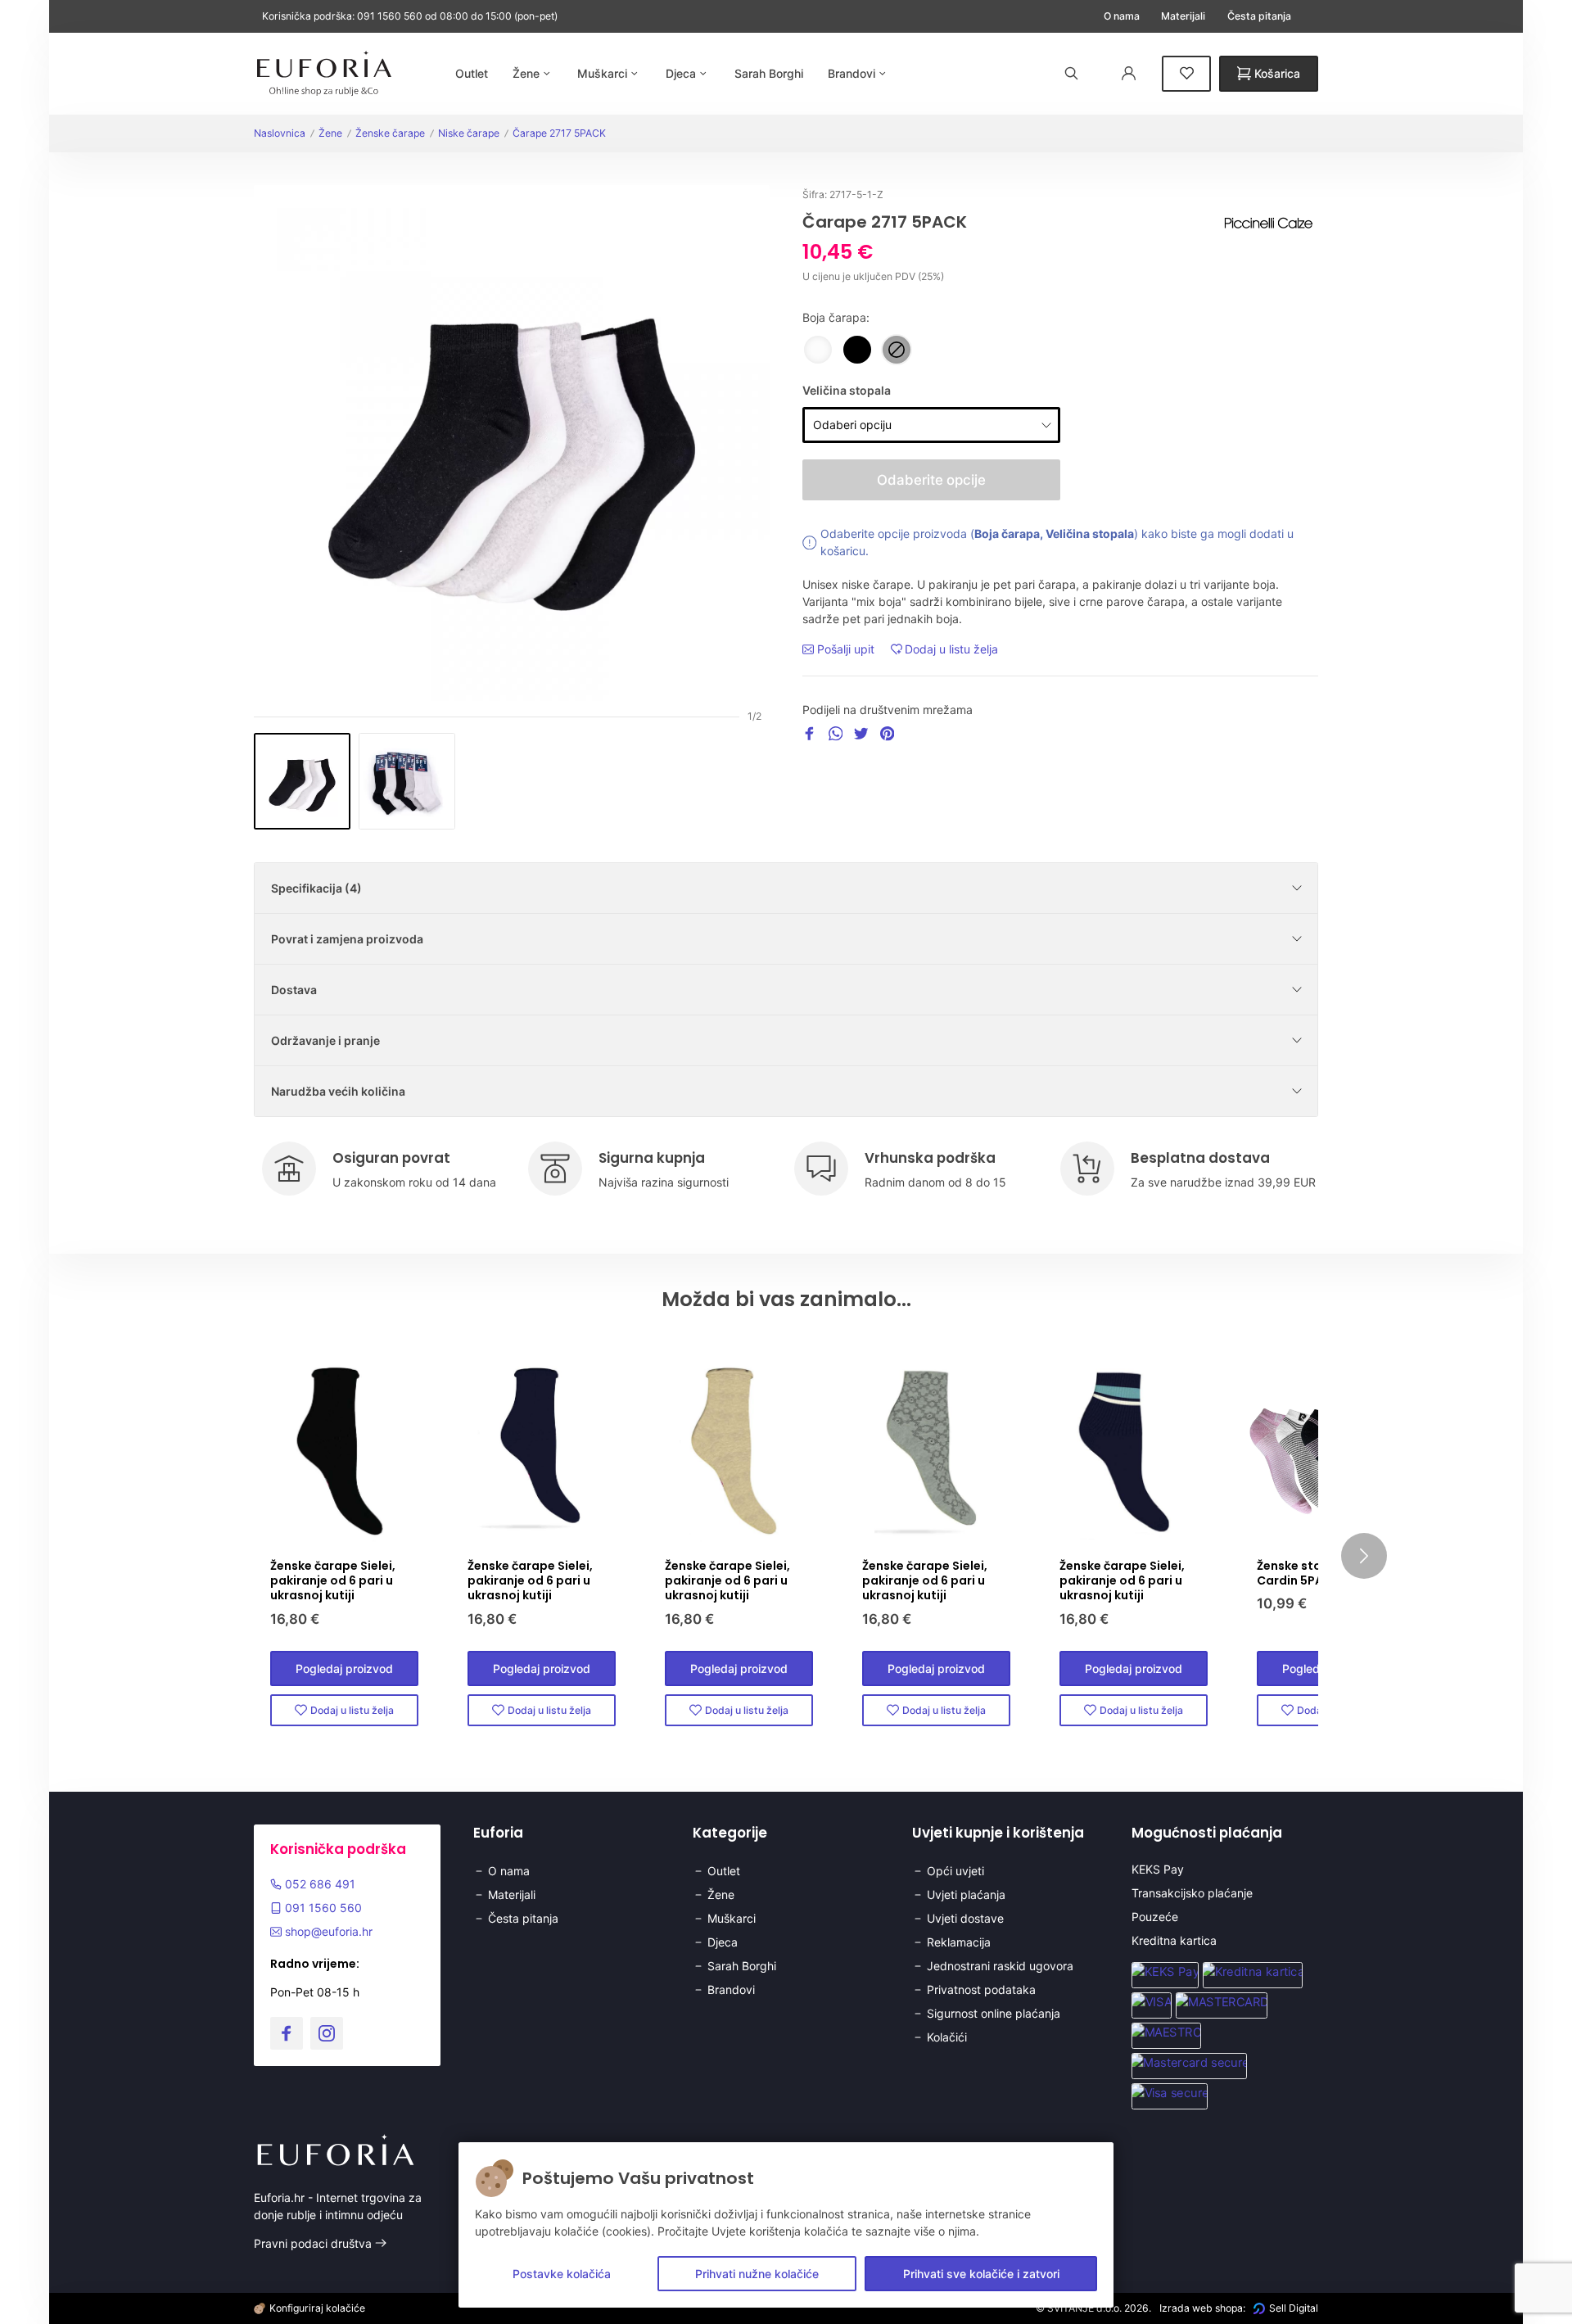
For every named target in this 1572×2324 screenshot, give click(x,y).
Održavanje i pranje (325, 1040)
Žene (330, 133)
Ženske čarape (390, 133)
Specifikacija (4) (316, 888)
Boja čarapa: (836, 317)
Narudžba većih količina (338, 1091)
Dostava (294, 990)
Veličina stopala (847, 390)
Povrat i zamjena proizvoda (347, 939)
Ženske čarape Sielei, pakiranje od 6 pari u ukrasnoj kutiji (333, 1580)
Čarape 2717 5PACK (559, 133)
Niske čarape (469, 133)
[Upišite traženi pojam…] (1072, 73)
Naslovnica (280, 133)
